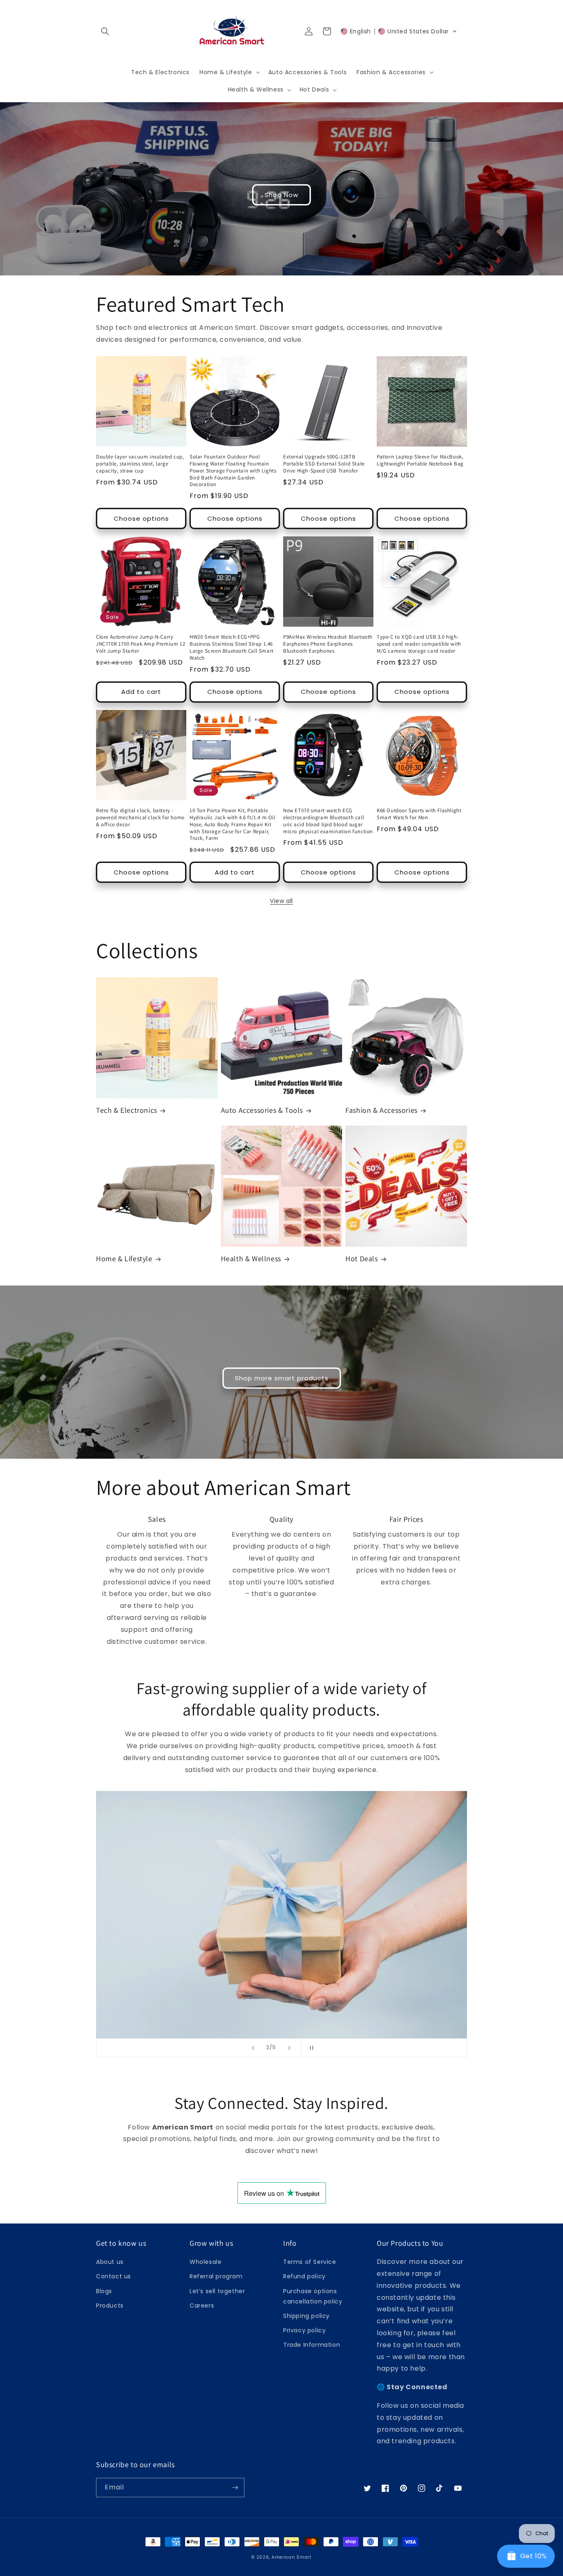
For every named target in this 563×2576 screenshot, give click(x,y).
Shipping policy (306, 2316)
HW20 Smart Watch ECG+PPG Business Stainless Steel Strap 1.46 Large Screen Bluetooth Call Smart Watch (232, 648)
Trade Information (312, 2345)
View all (281, 901)
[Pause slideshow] (310, 2048)
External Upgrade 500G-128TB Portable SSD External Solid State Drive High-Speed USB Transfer (324, 464)
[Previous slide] (253, 2048)
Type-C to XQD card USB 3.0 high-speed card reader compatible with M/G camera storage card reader (419, 644)
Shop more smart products (282, 1378)
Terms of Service (310, 2262)
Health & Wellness (251, 1259)
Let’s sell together (217, 2291)
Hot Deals (361, 1259)
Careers (202, 2306)
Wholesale (205, 2262)
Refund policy (304, 2276)
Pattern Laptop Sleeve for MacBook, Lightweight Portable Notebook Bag (420, 460)
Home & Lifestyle (124, 1259)
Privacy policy (304, 2330)
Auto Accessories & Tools (262, 1110)
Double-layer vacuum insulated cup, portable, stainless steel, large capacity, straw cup (140, 464)
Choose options (141, 518)
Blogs (104, 2291)
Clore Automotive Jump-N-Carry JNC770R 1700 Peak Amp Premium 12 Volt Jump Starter (141, 644)
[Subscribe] (235, 2488)
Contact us (114, 2276)
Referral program (216, 2276)
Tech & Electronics (127, 1110)
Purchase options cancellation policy (313, 2296)
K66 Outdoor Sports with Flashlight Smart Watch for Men (419, 814)
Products (110, 2306)
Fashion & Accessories (381, 1110)
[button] (105, 31)
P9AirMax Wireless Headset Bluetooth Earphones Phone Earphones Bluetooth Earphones (328, 644)
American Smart (292, 2557)
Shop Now (281, 195)
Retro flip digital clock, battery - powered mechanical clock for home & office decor (140, 818)
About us (110, 2262)
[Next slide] (289, 2048)
